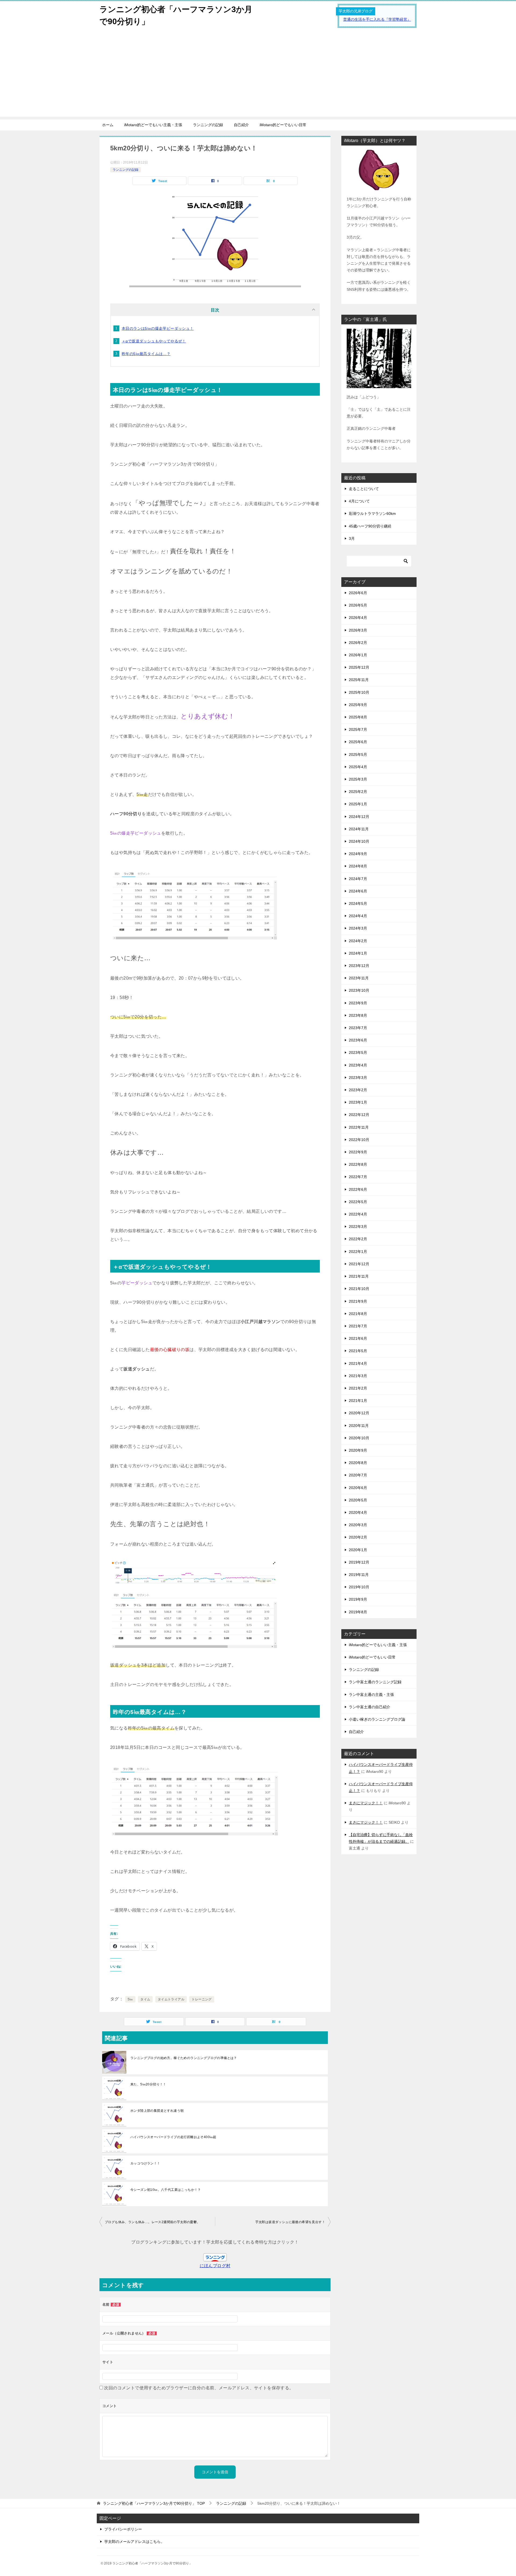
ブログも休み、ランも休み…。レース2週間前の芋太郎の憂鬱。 (153, 2222)
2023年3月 (358, 1078)
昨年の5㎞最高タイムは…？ (146, 354)
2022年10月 (359, 1140)
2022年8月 (358, 1164)
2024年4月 (358, 916)
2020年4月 (358, 1512)
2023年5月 (358, 1053)
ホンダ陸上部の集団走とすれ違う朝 (157, 2111)
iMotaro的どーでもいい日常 (283, 125)
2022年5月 (358, 1202)
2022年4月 (358, 1214)
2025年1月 (358, 804)
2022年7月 (358, 1177)
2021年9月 (358, 1301)
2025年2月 (358, 792)
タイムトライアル (171, 1999)
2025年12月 (359, 667)
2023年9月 (358, 1003)
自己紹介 (241, 125)
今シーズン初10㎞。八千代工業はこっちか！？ (166, 2190)
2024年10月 (359, 841)
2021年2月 (358, 1388)
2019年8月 (358, 1612)
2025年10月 (359, 692)
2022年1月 (358, 1252)
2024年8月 (358, 866)
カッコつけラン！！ (145, 2163)
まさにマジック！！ (366, 1803)
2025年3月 (358, 779)
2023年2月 (358, 1090)
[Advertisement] (258, 79)
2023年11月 (359, 978)
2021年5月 (358, 1351)
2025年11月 (359, 680)
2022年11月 (359, 1127)
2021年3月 (358, 1376)
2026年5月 (358, 605)
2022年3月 (358, 1227)
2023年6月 (358, 1040)
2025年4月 (358, 767)
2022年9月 (358, 1152)
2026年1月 (358, 655)
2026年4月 (358, 618)
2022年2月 (358, 1239)
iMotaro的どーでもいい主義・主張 (153, 125)
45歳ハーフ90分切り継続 (370, 526)
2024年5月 (358, 903)
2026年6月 (358, 593)
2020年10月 (359, 1438)
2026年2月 (358, 643)
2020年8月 (358, 1463)
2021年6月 (358, 1338)
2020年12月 (359, 1413)
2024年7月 (358, 879)
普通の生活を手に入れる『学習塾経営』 (377, 19)
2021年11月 (359, 1276)
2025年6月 (358, 742)
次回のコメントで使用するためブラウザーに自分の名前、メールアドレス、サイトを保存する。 (199, 2388)
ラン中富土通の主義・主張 (371, 1695)
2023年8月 (358, 1015)
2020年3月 (358, 1525)
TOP (154, 2503)
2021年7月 (358, 1326)
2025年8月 (358, 717)
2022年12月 (359, 1115)
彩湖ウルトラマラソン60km (372, 513)
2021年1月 (358, 1401)
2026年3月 (358, 630)
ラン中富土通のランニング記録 (375, 1682)
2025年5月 (358, 754)
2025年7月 (358, 729)
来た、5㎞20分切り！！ (148, 2084)
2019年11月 (359, 1575)
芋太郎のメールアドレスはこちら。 (134, 2542)
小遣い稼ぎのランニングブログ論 (377, 1719)
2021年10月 (359, 1289)
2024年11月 (359, 829)
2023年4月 (358, 1065)
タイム (145, 1999)
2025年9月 (358, 705)
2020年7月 (358, 1475)
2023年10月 (359, 990)
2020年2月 (358, 1537)
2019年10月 (359, 1587)
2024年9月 (358, 854)
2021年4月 (358, 1363)
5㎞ (130, 1999)
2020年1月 (358, 1550)
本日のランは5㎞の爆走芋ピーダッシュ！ (158, 328)
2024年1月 (358, 953)
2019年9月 (358, 1599)
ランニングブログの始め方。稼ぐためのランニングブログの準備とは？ (184, 2058)
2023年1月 (358, 1102)
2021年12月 (359, 1264)
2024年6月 (358, 891)
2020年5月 (358, 1500)
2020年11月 (359, 1426)
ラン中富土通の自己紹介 (370, 1707)
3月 (352, 538)
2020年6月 (358, 1488)
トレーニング (202, 1999)
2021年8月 (358, 1314)
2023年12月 (359, 966)
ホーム (108, 125)
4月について (359, 501)
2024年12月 (359, 817)
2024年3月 (358, 928)
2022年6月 (358, 1189)
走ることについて (364, 489)
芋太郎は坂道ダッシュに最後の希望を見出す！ (290, 2222)
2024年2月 (358, 941)
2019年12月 (359, 1562)
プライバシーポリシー (123, 2529)
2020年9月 (358, 1450)
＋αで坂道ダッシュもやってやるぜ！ (154, 341)
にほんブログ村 (215, 2266)
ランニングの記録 (208, 125)
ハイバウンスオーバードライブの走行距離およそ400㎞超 (173, 2137)
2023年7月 (358, 1028)
